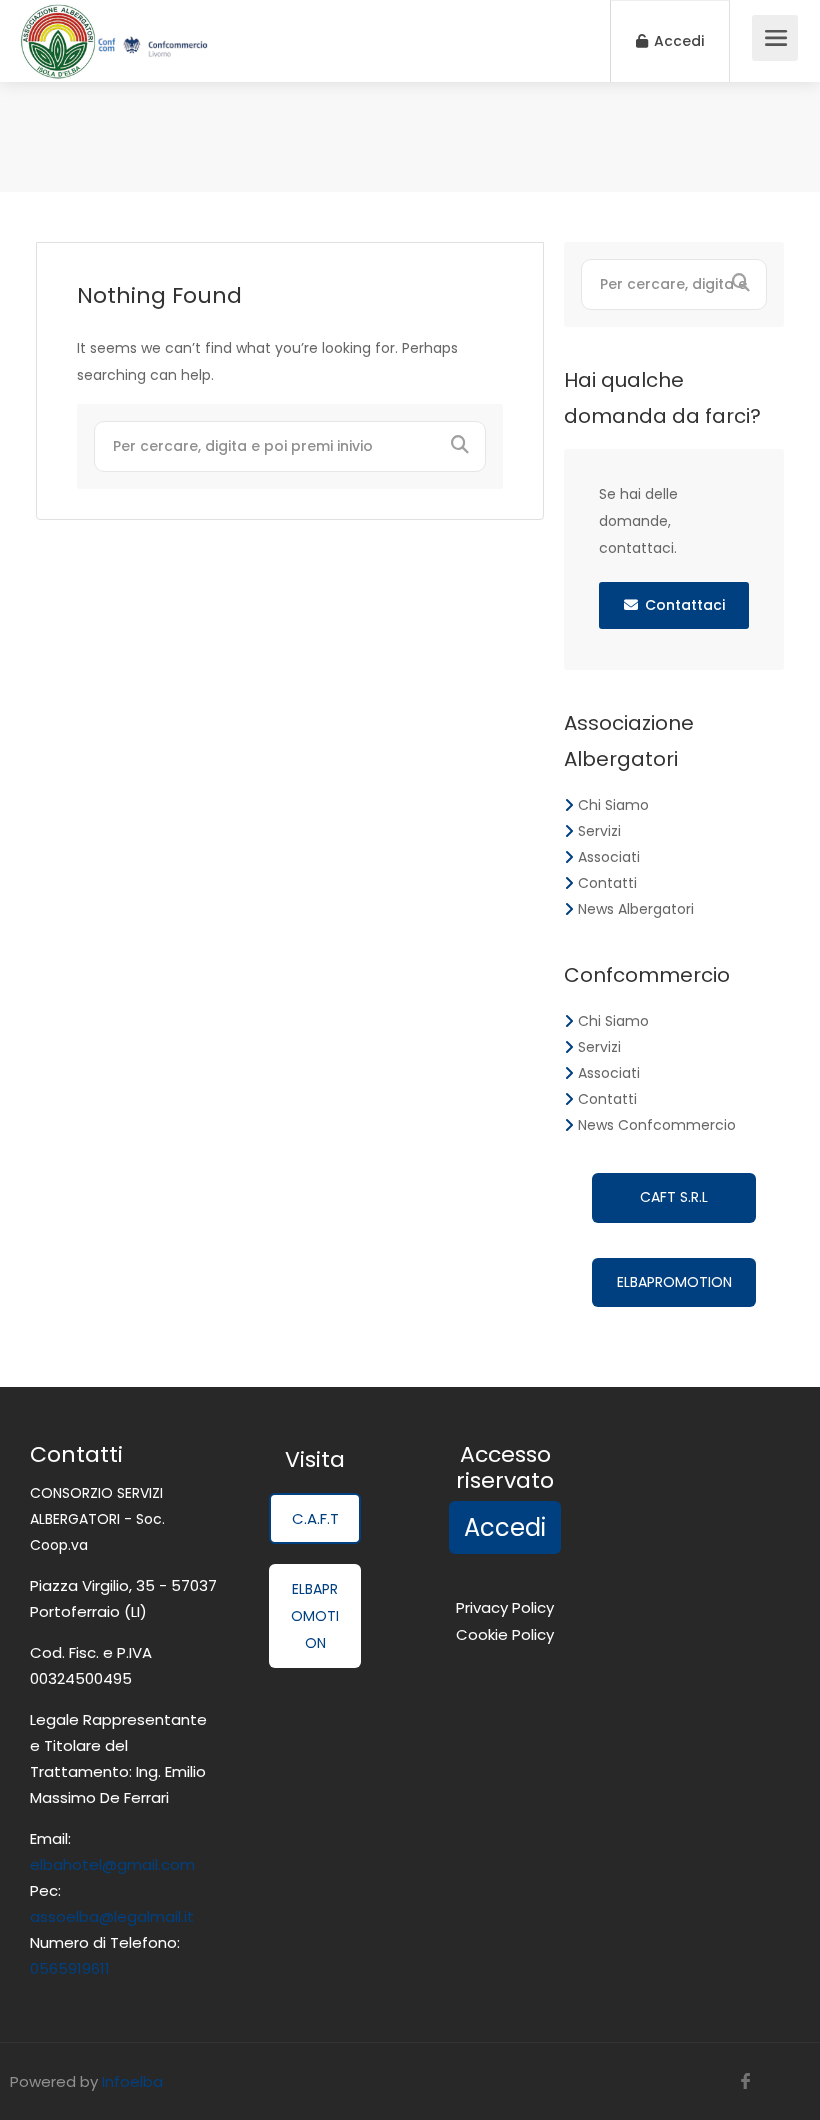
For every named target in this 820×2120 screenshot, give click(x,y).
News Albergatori (636, 909)
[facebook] (745, 2081)
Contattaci (685, 605)
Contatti (607, 883)
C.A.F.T (315, 1518)
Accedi (677, 41)
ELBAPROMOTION (674, 1282)
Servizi (599, 831)
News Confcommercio (657, 1125)
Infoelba (132, 2081)
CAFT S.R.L (674, 1197)
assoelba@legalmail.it (112, 1916)
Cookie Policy (505, 1634)
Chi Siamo (613, 805)
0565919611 (70, 1968)
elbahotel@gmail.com (112, 1864)
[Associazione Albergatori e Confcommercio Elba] (114, 69)
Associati (609, 857)
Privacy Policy (505, 1607)
